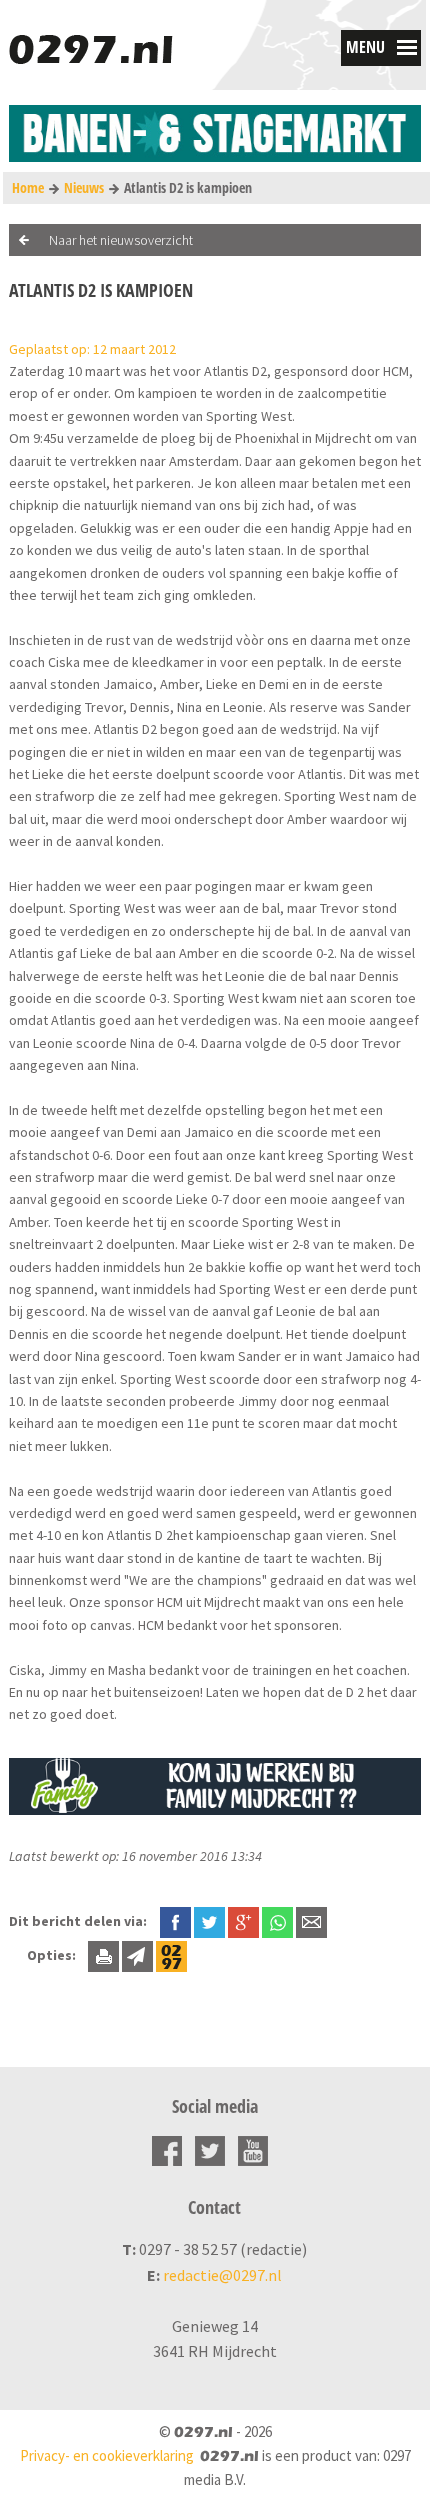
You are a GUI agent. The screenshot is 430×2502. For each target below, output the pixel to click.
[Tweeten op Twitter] (209, 1921)
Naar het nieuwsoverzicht (121, 240)
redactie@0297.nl (222, 2275)
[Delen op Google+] (243, 1921)
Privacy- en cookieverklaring (107, 2455)
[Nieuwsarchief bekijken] (171, 1955)
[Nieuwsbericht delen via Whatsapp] (277, 1922)
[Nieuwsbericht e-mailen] (311, 1921)
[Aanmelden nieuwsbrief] (137, 1955)
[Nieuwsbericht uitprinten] (103, 1955)
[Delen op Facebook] (175, 1921)
